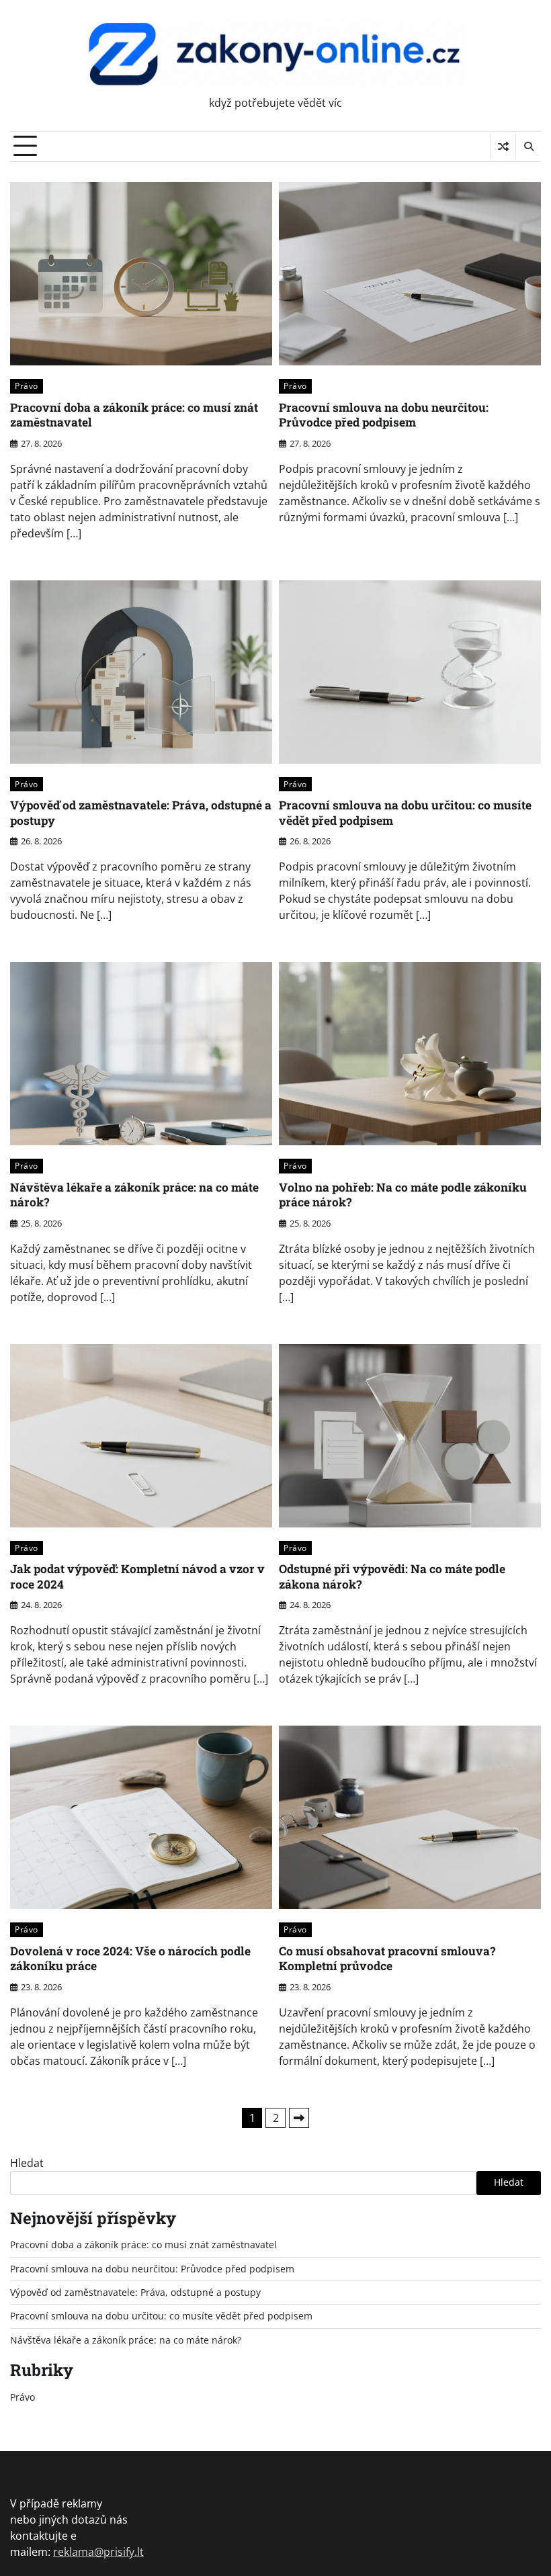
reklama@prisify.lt (98, 2552)
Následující (299, 2118)
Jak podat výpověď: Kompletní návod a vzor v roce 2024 (137, 1576)
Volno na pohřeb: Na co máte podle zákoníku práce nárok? (403, 1195)
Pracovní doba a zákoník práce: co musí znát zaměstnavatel (134, 415)
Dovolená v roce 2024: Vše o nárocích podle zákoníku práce (130, 1959)
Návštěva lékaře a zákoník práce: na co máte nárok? (134, 1195)
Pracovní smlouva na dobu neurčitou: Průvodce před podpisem (384, 415)
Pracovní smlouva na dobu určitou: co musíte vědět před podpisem (405, 813)
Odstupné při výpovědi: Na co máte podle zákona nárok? (392, 1576)
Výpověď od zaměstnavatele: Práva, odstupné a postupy (141, 813)
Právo (27, 386)
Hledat (27, 2163)
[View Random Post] (503, 146)
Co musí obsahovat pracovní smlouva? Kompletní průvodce (387, 1959)
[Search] (528, 146)
